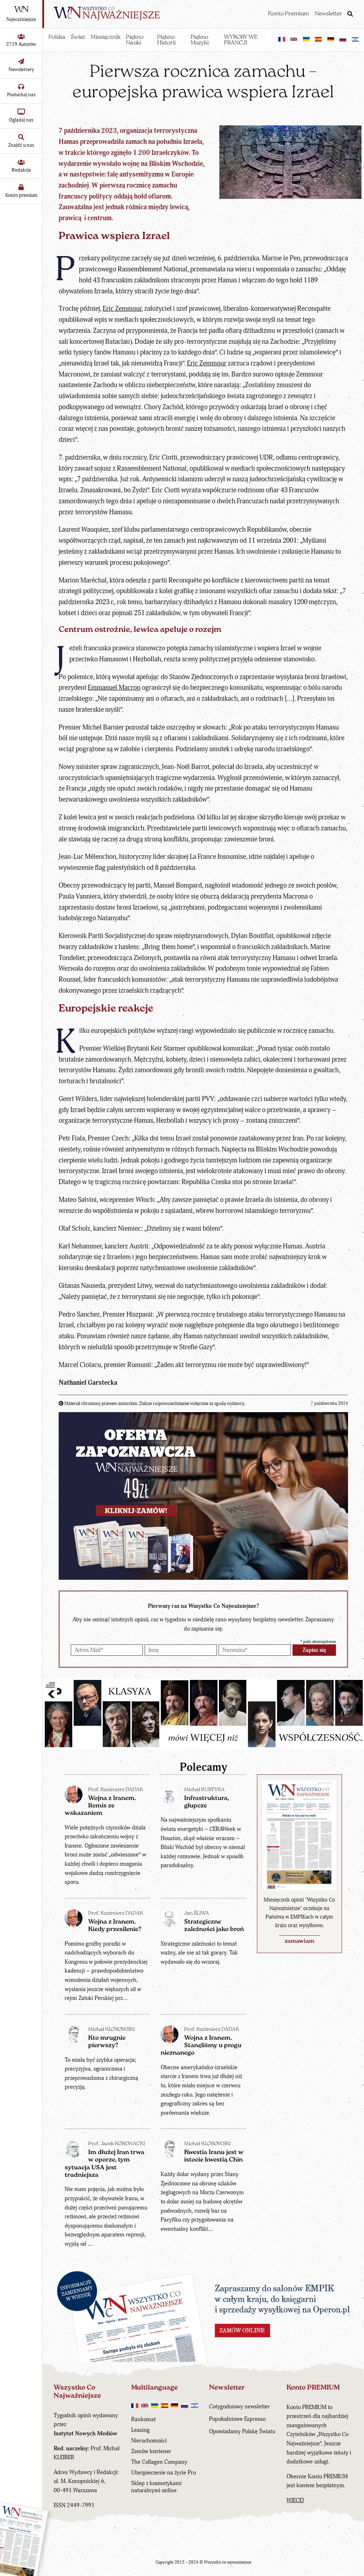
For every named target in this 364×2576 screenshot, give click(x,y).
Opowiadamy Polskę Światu (242, 2431)
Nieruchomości (149, 2441)
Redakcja (21, 170)
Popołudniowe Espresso (237, 2419)
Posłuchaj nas (21, 95)
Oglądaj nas (21, 120)
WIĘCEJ (295, 2500)
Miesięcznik (106, 37)
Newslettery (21, 69)
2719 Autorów (21, 44)
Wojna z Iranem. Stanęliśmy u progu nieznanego (201, 2046)
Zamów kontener (151, 2451)
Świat (78, 37)
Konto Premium (288, 14)
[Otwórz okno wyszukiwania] (350, 15)
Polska (57, 37)
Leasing (140, 2430)
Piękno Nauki (135, 40)
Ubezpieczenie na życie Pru (164, 2473)
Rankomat (143, 2419)
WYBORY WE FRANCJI (241, 40)
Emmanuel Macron (114, 688)
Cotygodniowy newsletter (239, 2407)
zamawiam (299, 1941)
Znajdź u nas (21, 145)
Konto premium (21, 195)
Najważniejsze (21, 19)
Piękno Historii (166, 40)
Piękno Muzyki (200, 40)
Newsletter (328, 14)
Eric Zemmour (122, 309)
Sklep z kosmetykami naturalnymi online (156, 2487)
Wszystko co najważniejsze (228, 2562)
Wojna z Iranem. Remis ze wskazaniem (100, 1806)
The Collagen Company (159, 2462)
